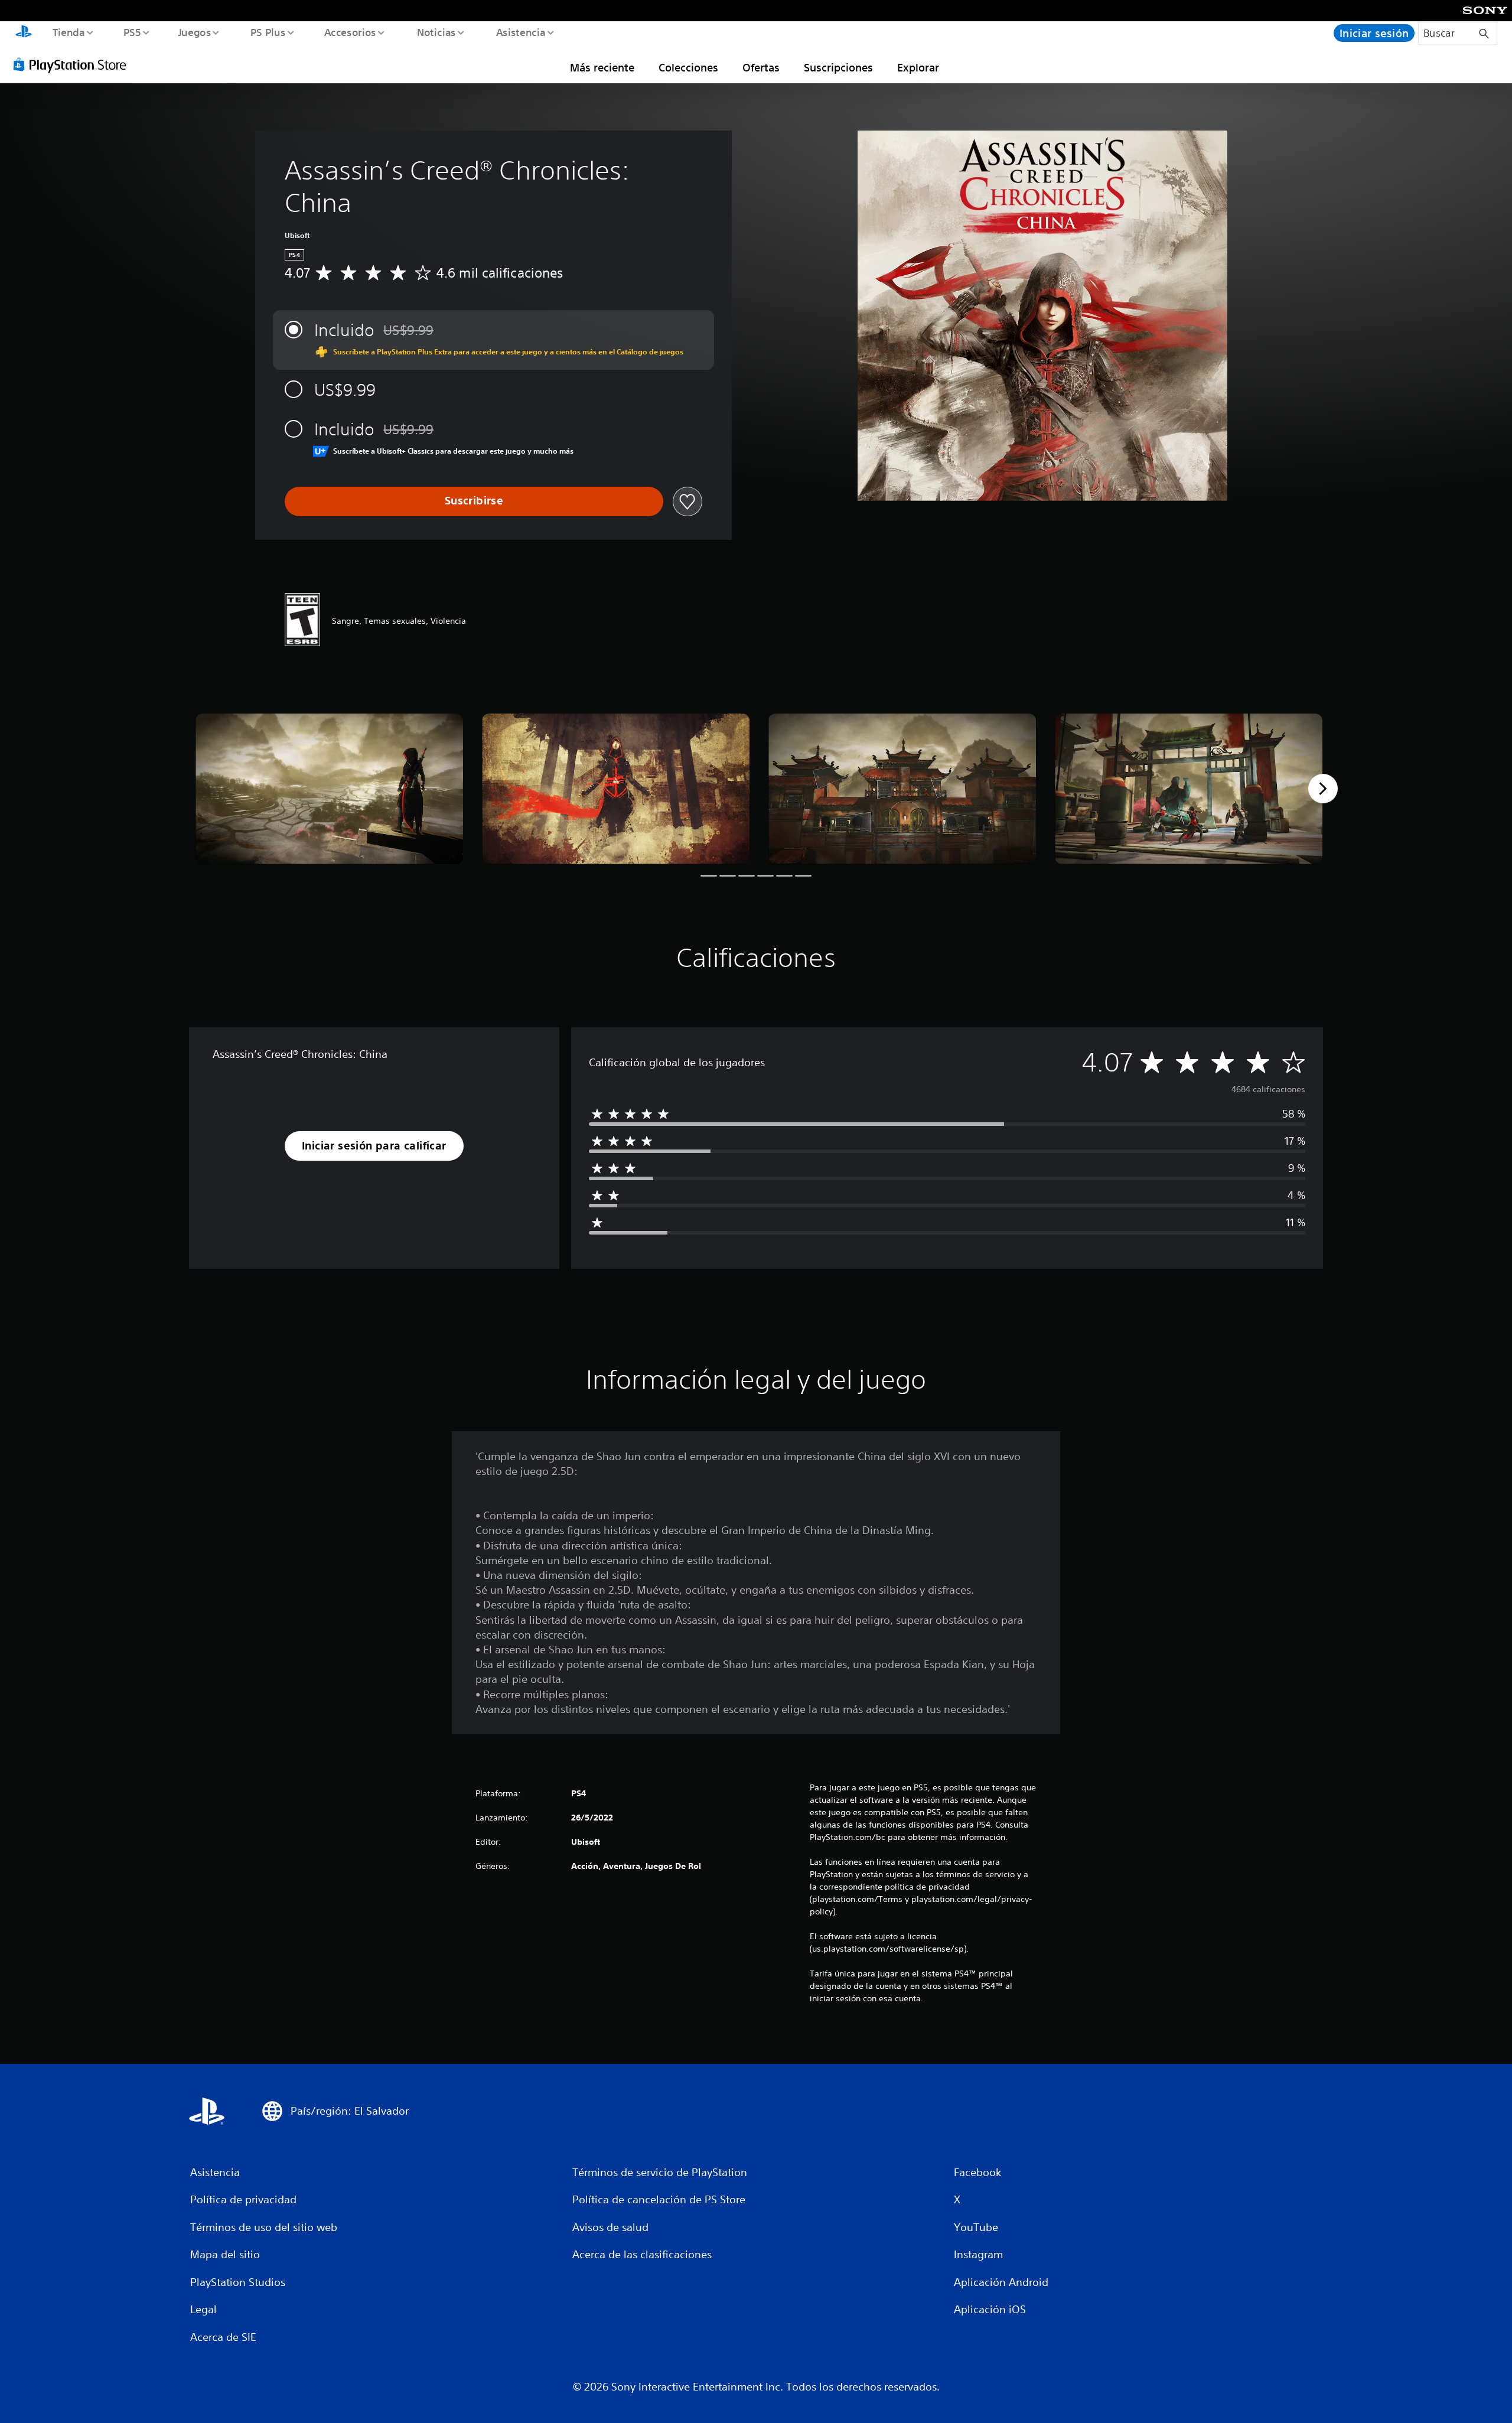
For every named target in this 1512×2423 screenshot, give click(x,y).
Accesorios (350, 32)
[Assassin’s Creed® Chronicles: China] (329, 789)
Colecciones (688, 67)
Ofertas (761, 67)
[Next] (1323, 789)
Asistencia (520, 32)
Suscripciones (838, 67)
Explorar (918, 67)
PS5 (132, 32)
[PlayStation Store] (74, 64)
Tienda (68, 32)
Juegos (195, 32)
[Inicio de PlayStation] (24, 33)
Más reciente (602, 67)
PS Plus (268, 32)
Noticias (436, 32)
